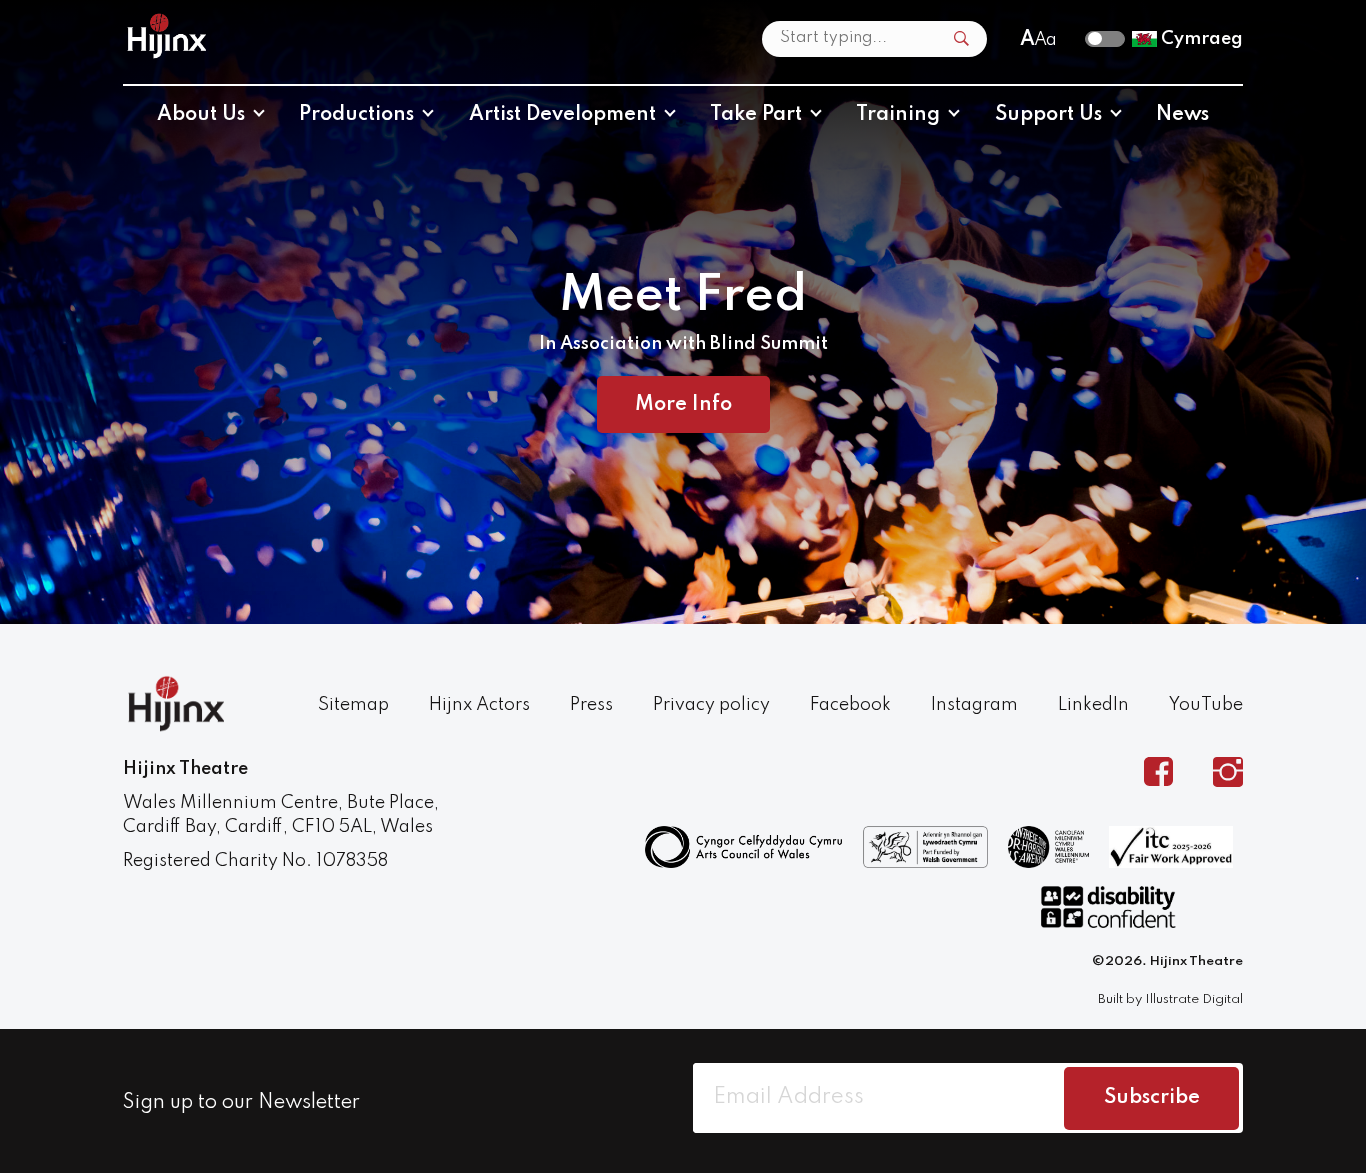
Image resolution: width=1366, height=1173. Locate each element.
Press (591, 705)
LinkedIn (1093, 705)
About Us (201, 115)
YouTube (1206, 705)
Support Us (1048, 115)
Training (898, 115)
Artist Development (562, 115)
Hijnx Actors (479, 705)
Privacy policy (711, 705)
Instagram (974, 705)
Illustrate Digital (1194, 999)
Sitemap (353, 705)
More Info (683, 405)
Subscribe (1152, 1098)
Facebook (850, 705)
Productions (356, 115)
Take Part (756, 115)
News (1182, 115)
